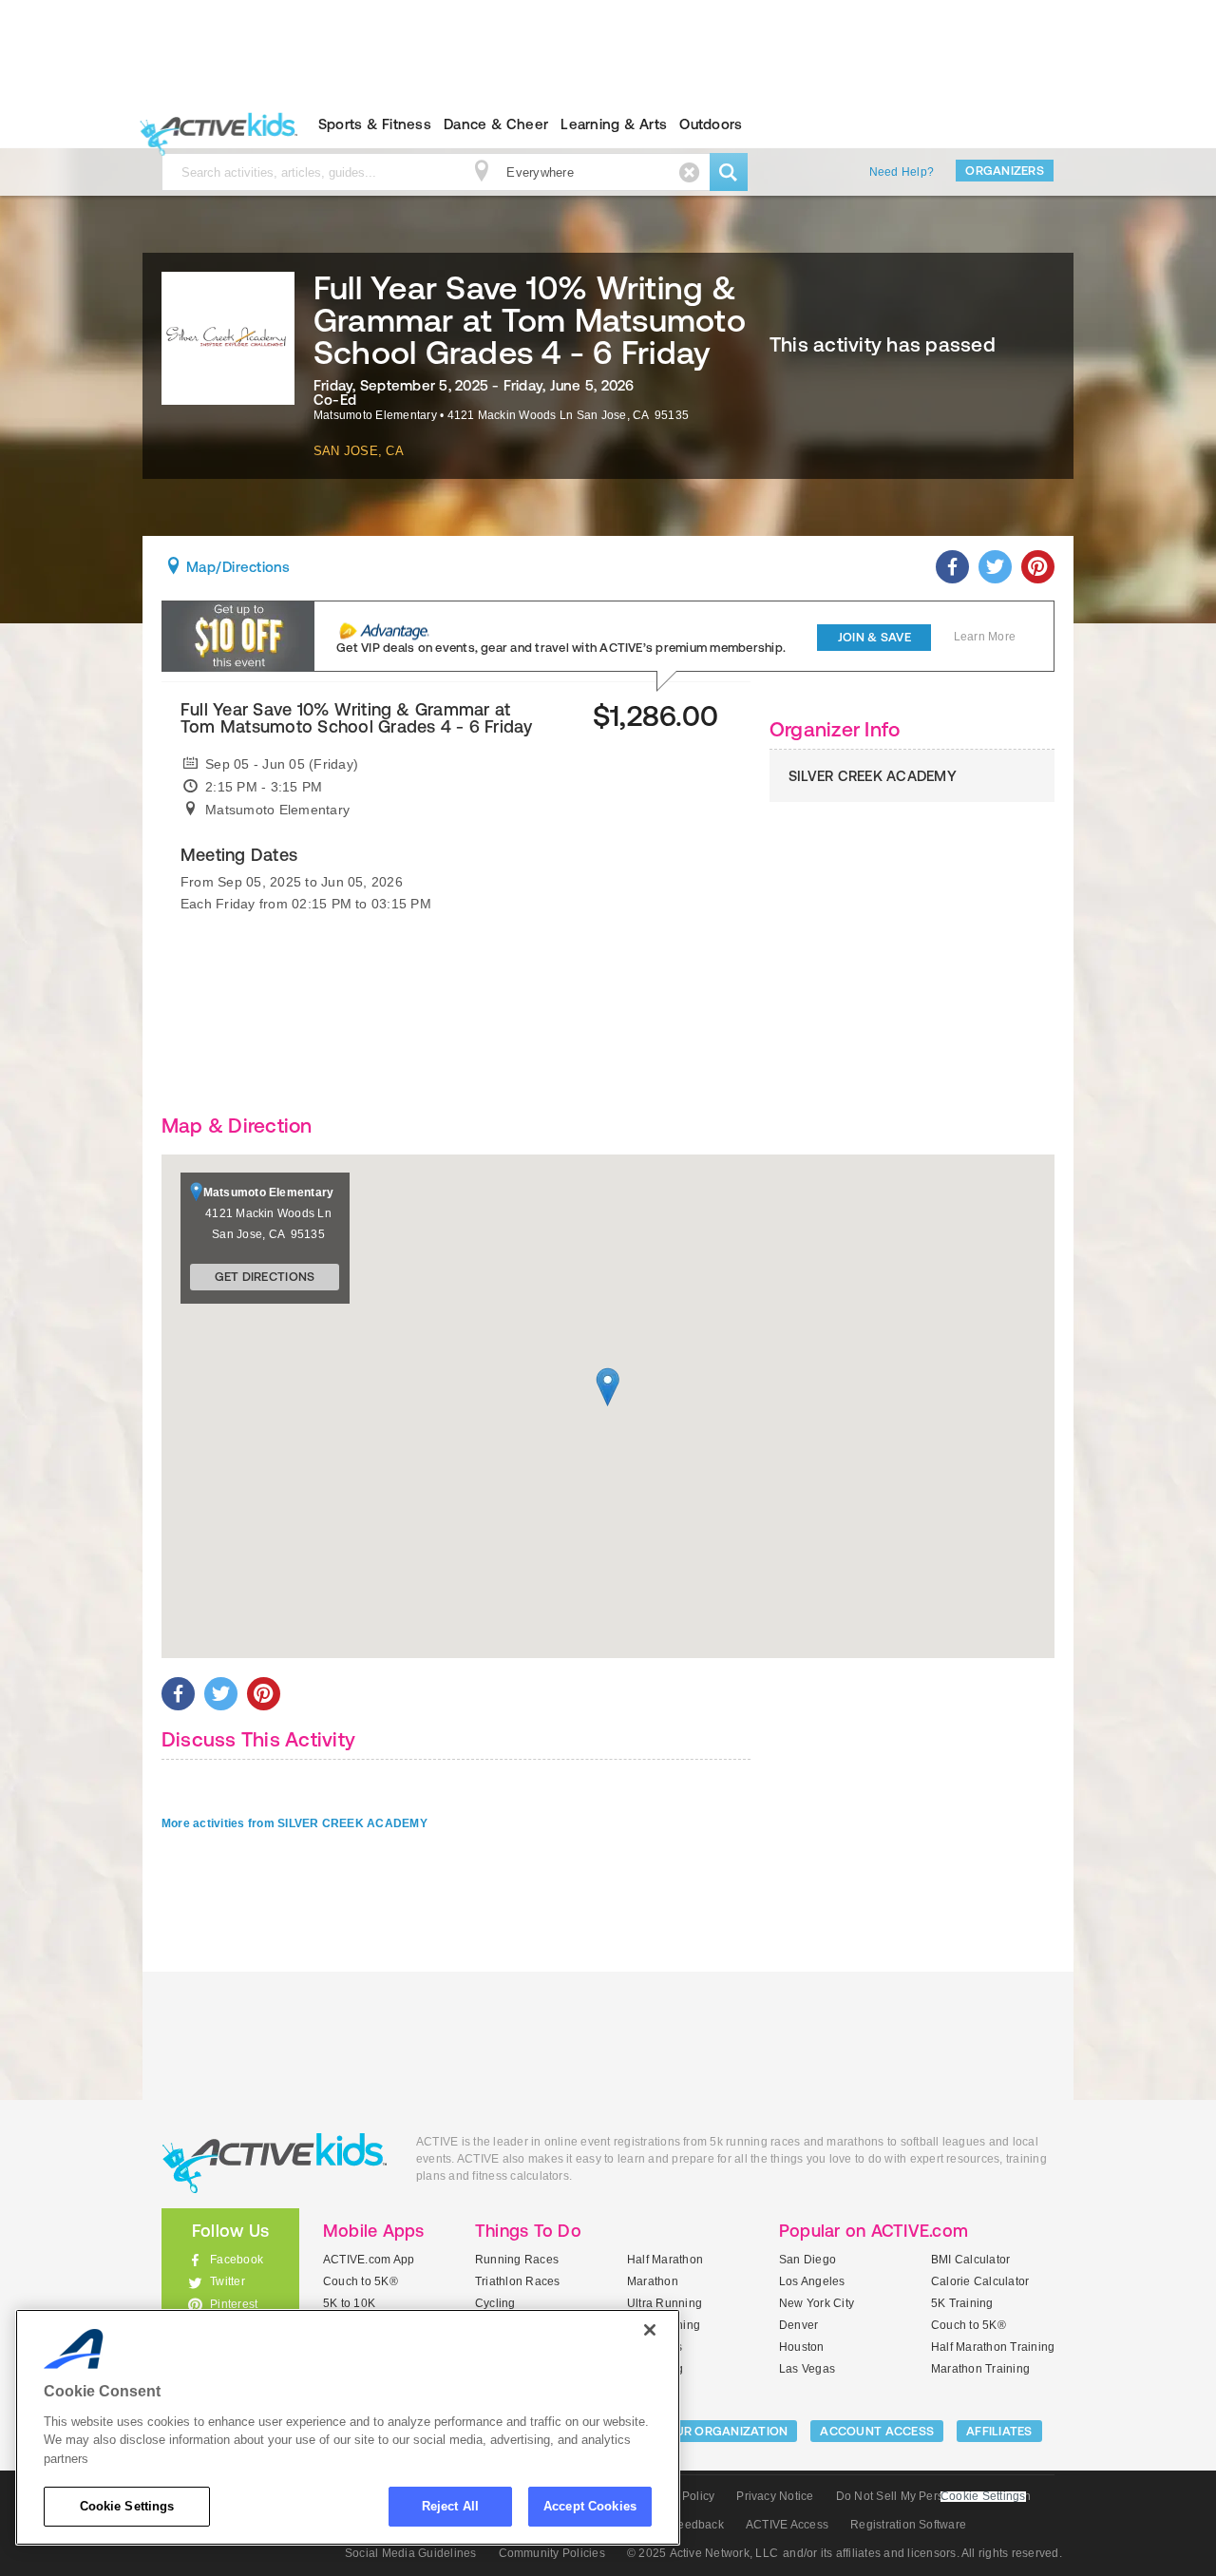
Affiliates (999, 2431)
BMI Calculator (970, 2260)
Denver (798, 2325)
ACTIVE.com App (369, 2260)
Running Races (517, 2260)
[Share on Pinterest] (1038, 567)
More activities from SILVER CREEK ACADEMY (294, 1823)
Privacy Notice (775, 2496)
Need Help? (902, 172)
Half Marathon (665, 2260)
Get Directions (265, 1277)
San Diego (807, 2260)
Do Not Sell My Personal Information (933, 2496)
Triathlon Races (518, 2281)
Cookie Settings (127, 2506)
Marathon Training (980, 2369)
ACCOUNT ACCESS (877, 2431)
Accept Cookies (590, 2506)
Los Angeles (812, 2281)
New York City (817, 2303)
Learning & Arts (614, 124)
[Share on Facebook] (952, 567)
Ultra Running (665, 2303)
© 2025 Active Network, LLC (703, 2553)
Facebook (237, 2260)
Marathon (653, 2281)
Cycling (495, 2303)
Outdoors (711, 124)
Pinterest (234, 2304)
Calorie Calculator (980, 2281)
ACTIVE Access (787, 2525)
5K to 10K (349, 2303)
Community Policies (552, 2553)
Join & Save (874, 637)
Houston (802, 2347)
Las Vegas (807, 2369)
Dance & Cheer (496, 124)
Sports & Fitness (375, 124)
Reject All (450, 2506)
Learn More (985, 637)
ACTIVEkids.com (214, 124)
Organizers (1005, 171)
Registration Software (908, 2525)
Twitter (228, 2281)
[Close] (650, 2330)
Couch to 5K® (361, 2281)
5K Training (962, 2303)
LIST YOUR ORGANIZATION (709, 2431)
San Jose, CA (359, 451)
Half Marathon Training (993, 2347)
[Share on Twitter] (995, 567)
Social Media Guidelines (411, 2553)
